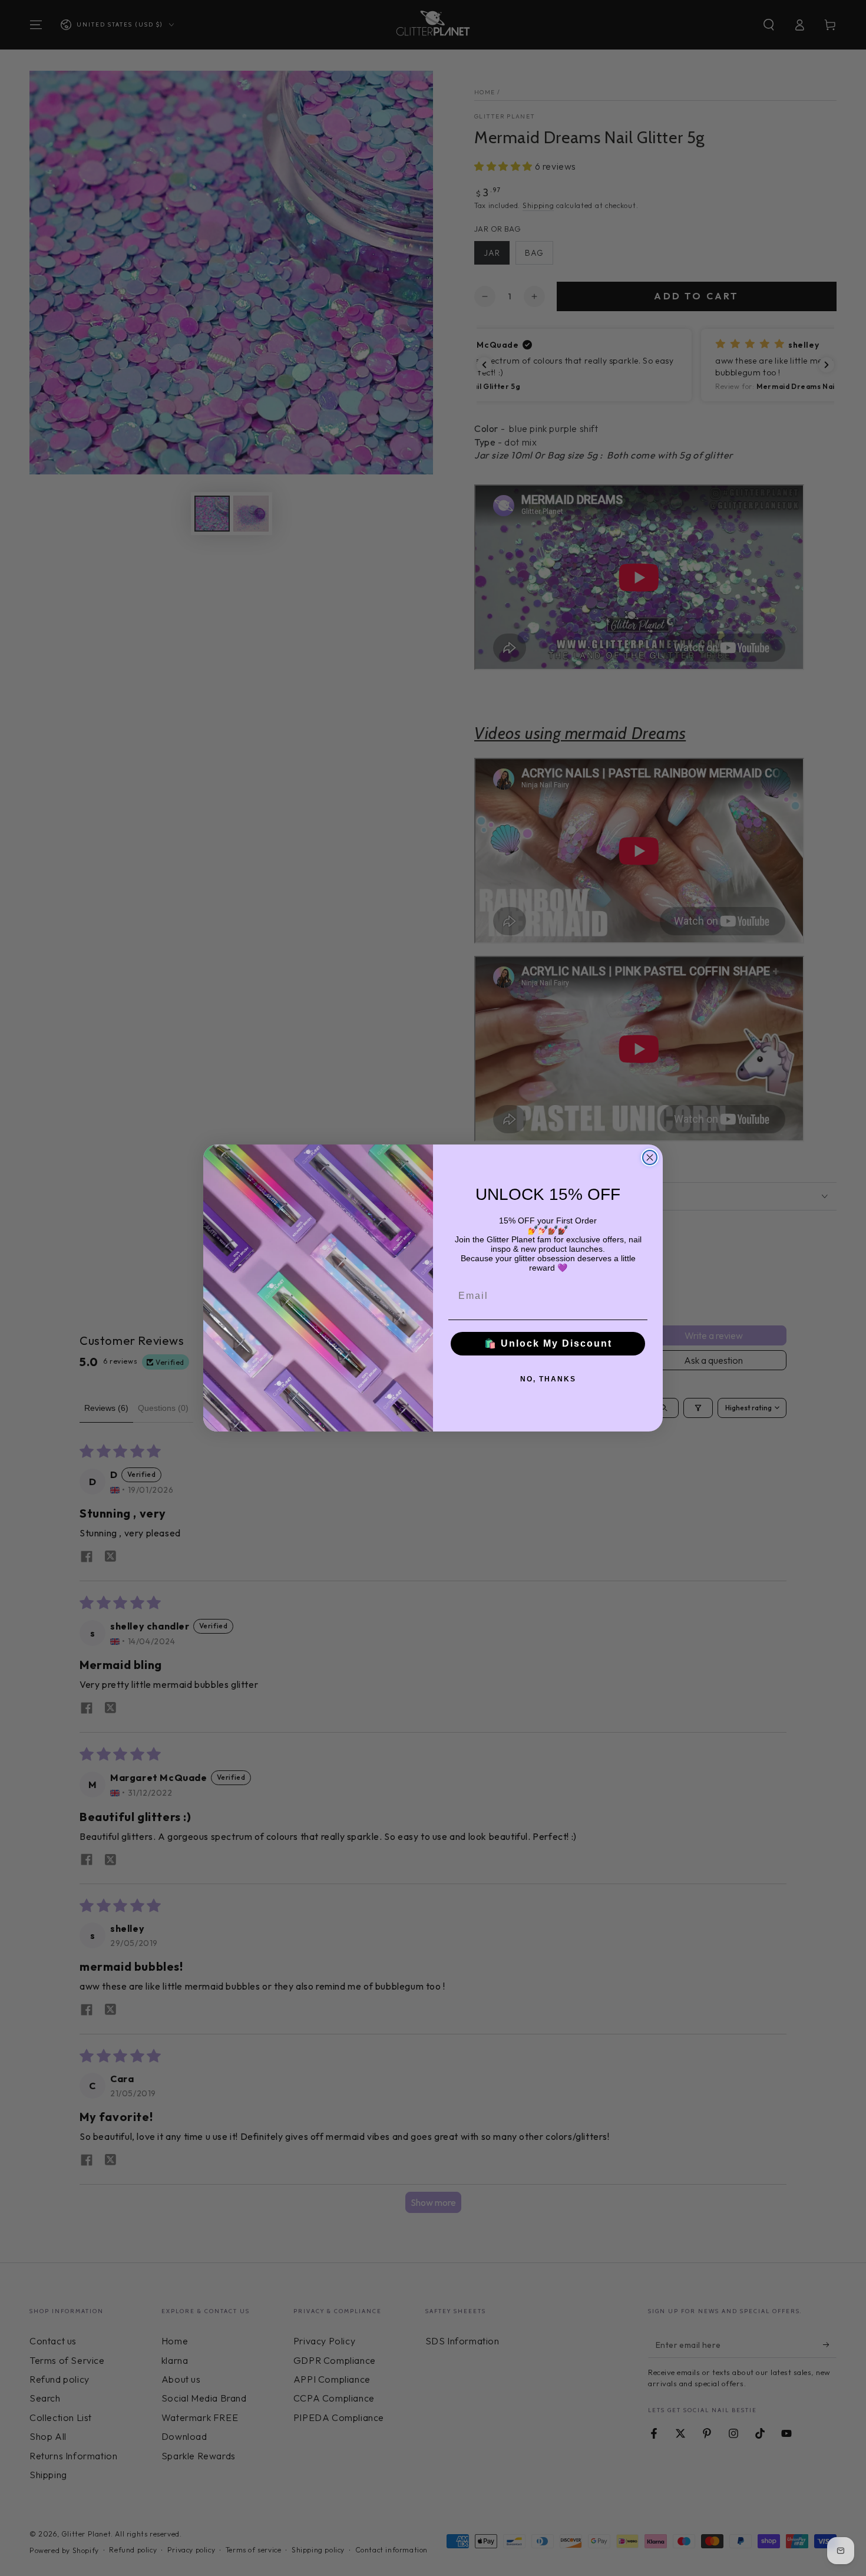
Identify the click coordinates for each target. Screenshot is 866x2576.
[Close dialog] (650, 1157)
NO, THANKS (548, 1379)
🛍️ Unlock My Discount (548, 1343)
